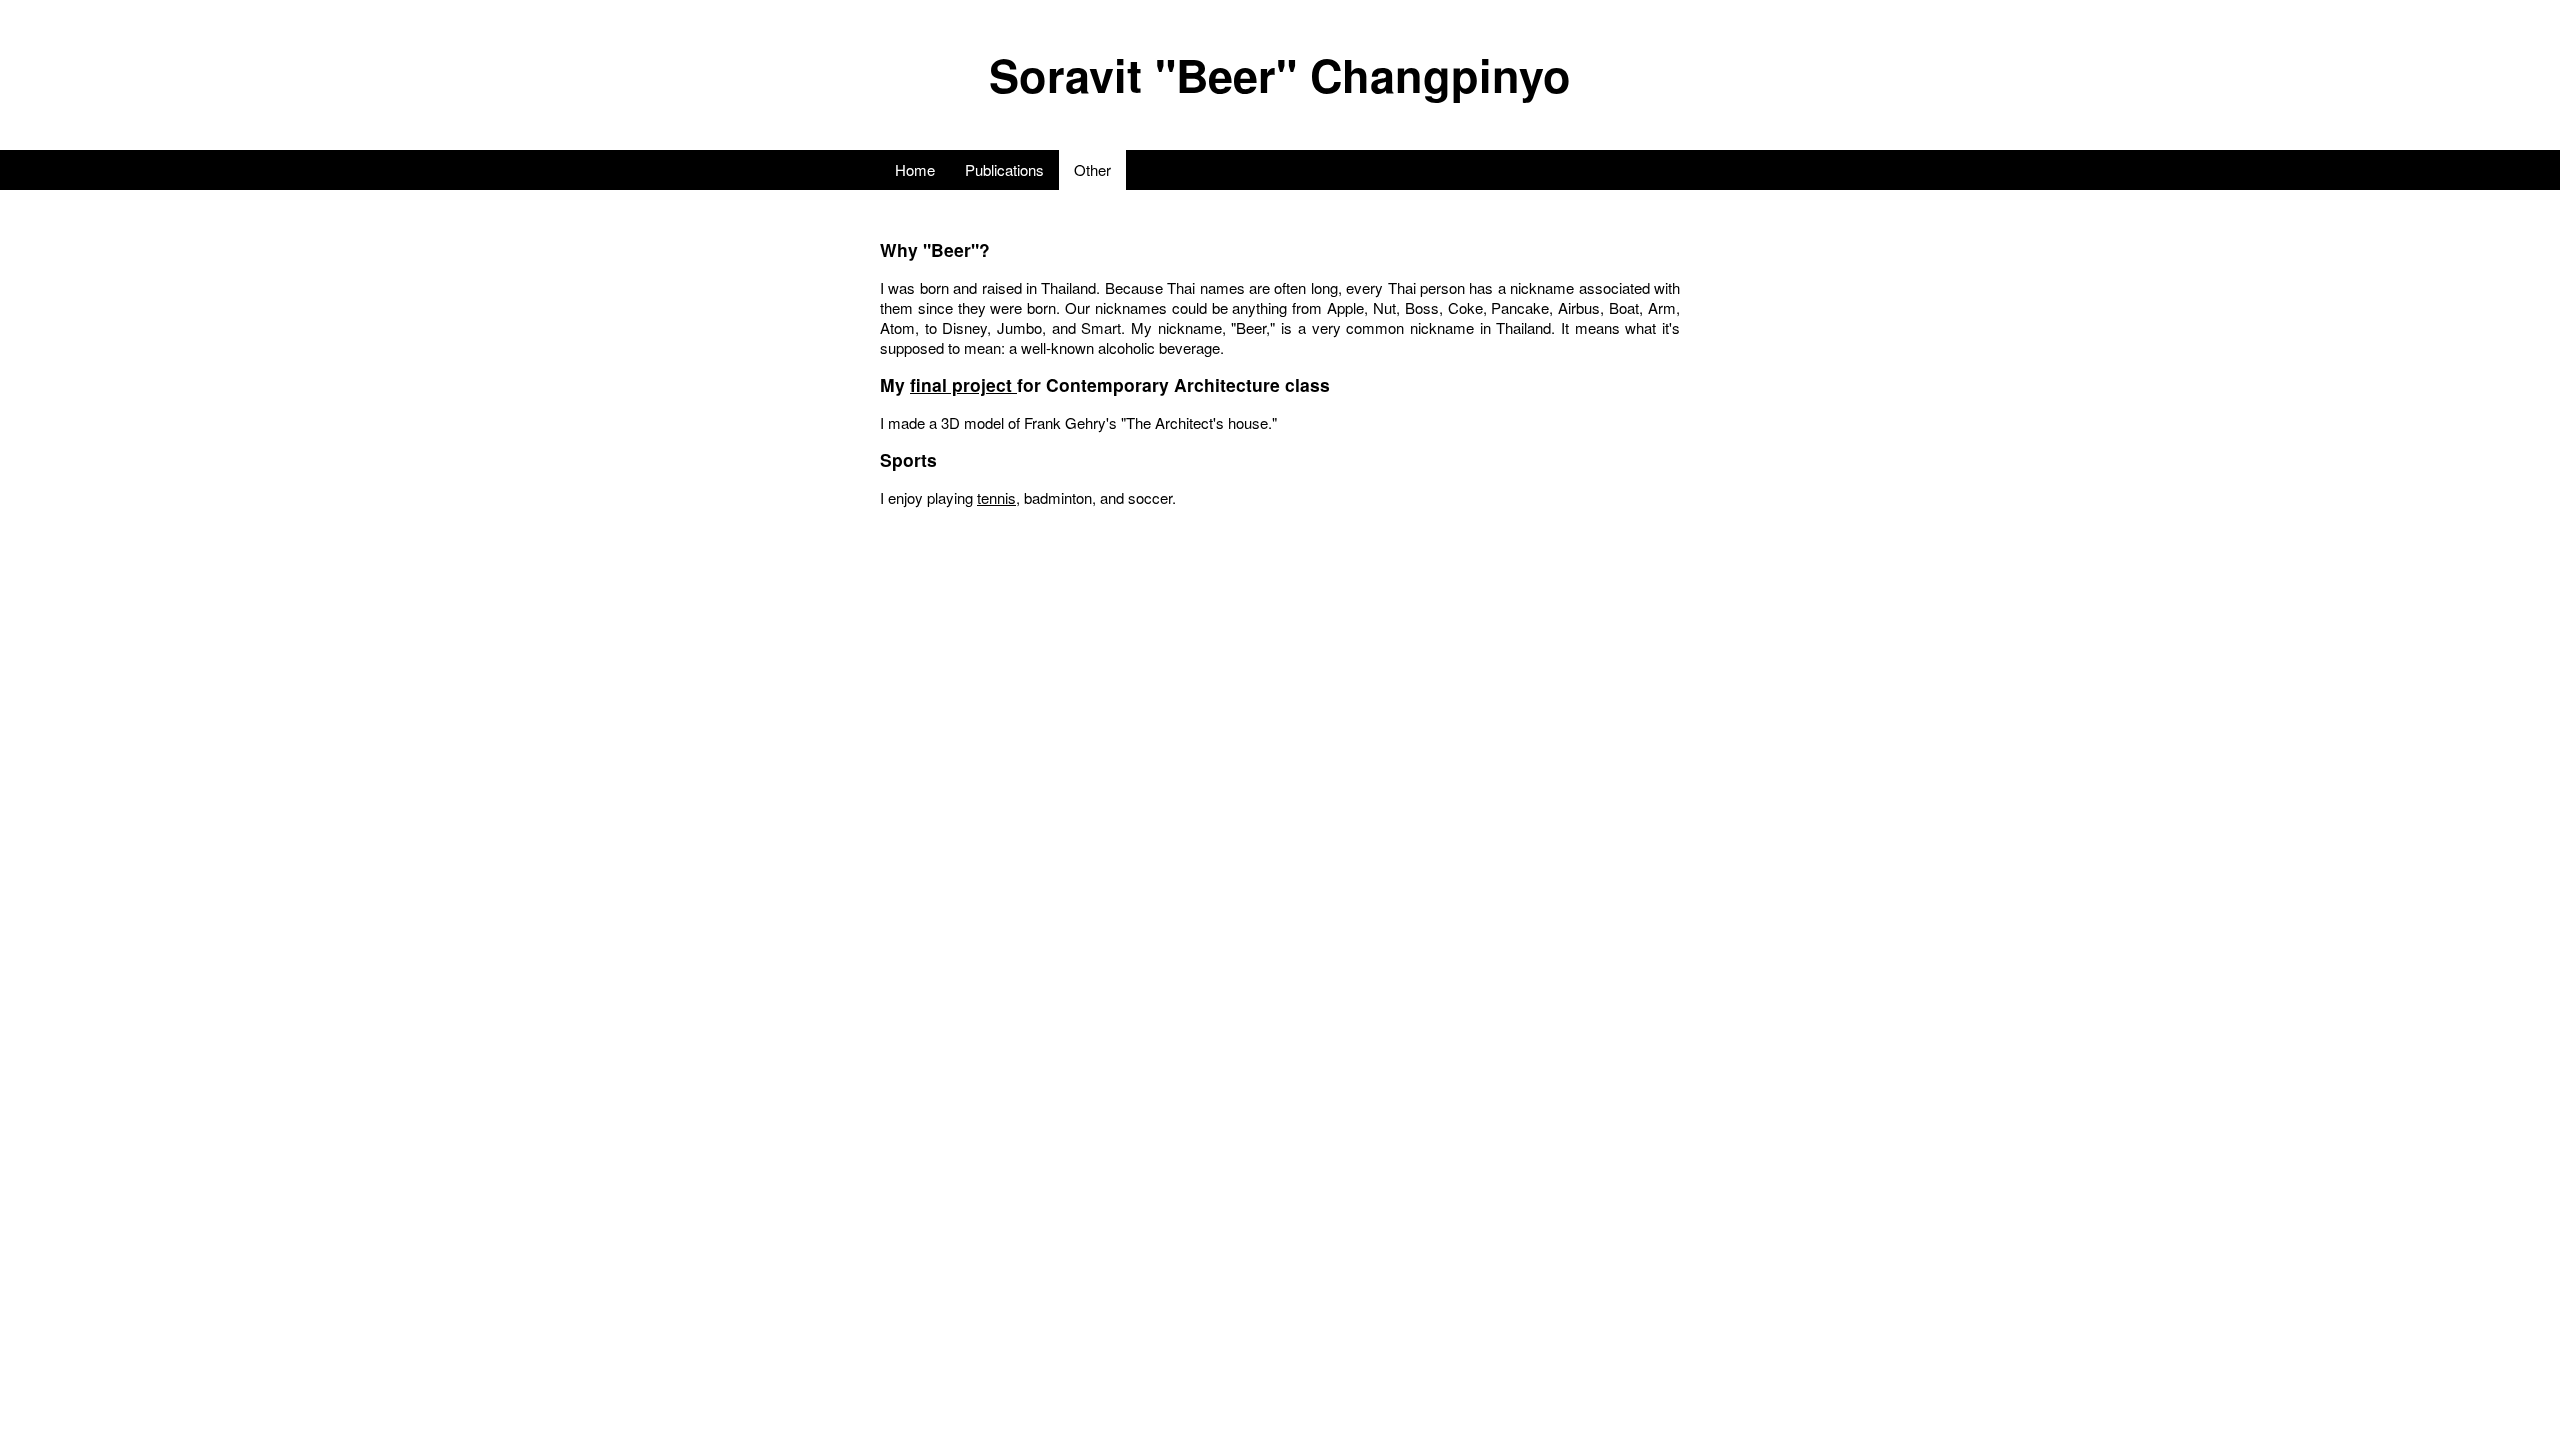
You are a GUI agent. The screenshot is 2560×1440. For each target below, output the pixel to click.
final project (963, 384)
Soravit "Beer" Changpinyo (1280, 74)
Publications (1004, 169)
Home (915, 169)
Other (1092, 169)
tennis (996, 497)
